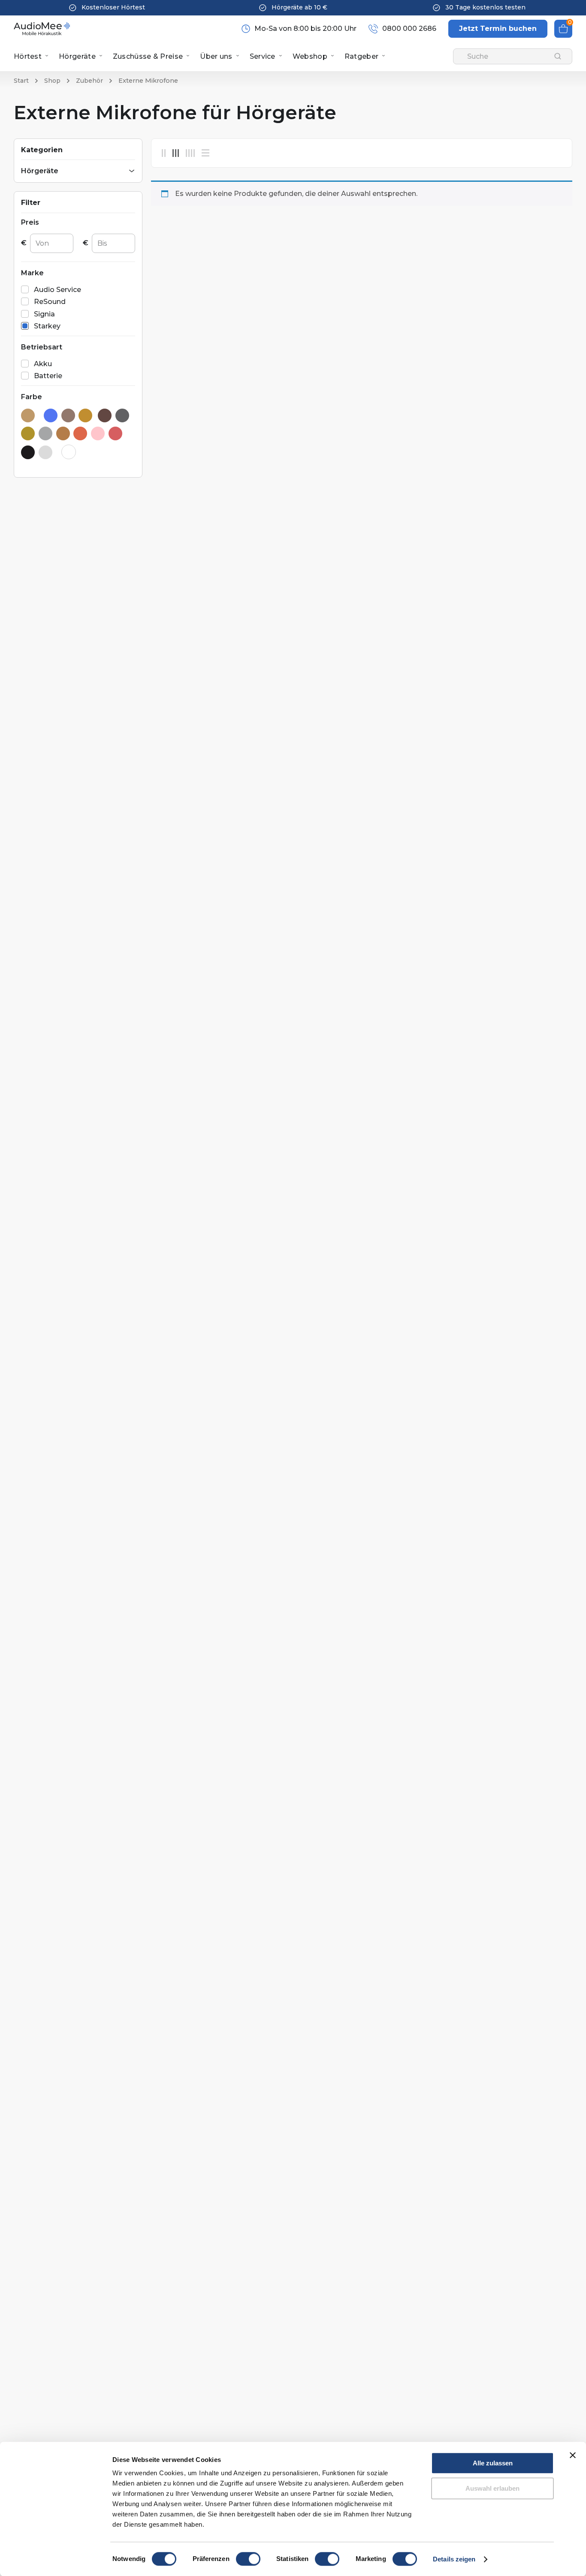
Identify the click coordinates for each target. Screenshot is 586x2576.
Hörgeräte (77, 56)
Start (21, 81)
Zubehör (89, 81)
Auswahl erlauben (492, 2488)
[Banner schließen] (573, 2455)
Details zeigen (454, 2559)
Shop (52, 81)
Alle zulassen (493, 2463)
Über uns (216, 56)
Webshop (310, 56)
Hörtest (28, 56)
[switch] (248, 2559)
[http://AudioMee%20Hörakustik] (42, 29)
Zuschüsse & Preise (148, 56)
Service (263, 56)
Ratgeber (361, 56)
